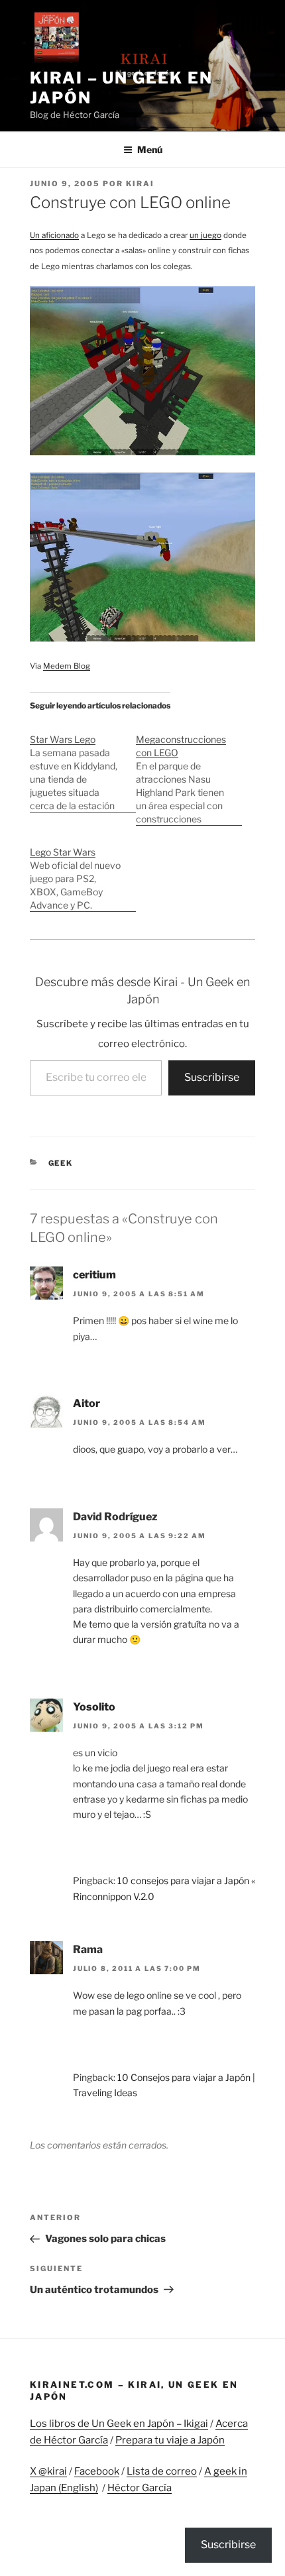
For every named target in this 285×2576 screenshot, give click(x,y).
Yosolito (94, 1707)
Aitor (86, 1403)
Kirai (140, 184)
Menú (150, 149)
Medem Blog (67, 666)
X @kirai (48, 2471)
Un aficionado (54, 235)
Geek (61, 1163)
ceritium (94, 1275)
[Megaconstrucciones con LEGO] (189, 772)
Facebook (97, 2471)
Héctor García (140, 2488)
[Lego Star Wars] (83, 872)
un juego (205, 235)
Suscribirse (212, 1077)
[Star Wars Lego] (83, 766)
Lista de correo (162, 2471)
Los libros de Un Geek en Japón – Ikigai (119, 2424)
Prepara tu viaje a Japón (170, 2440)
